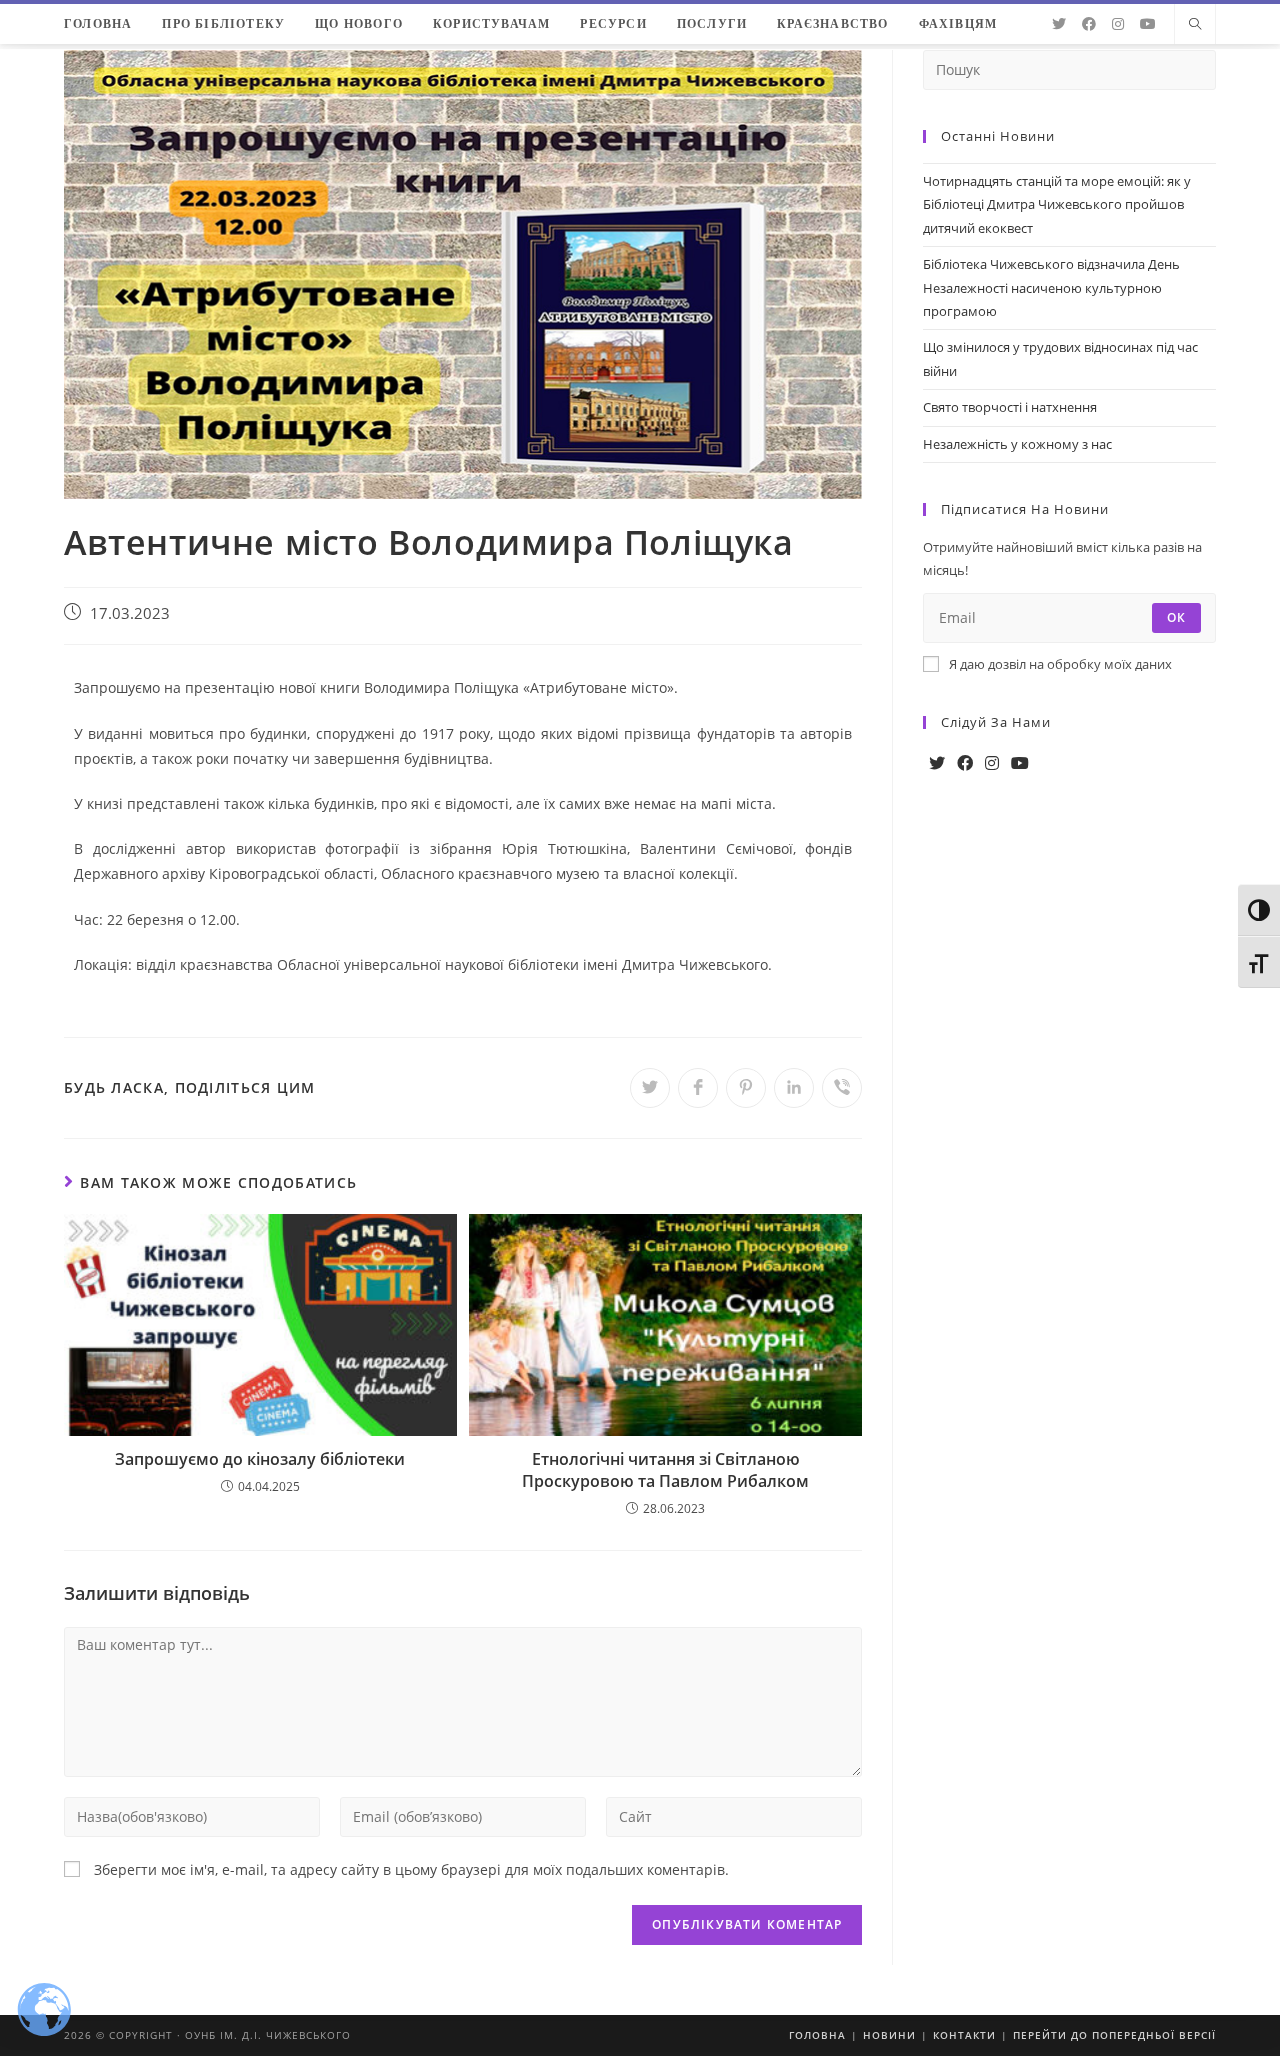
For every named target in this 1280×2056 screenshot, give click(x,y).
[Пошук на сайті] (1195, 25)
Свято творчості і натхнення (1010, 407)
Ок (1176, 617)
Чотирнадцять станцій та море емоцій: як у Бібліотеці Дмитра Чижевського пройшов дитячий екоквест (1057, 204)
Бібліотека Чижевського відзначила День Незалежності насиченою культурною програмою (1051, 287)
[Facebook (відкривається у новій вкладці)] (1089, 24)
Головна (817, 2035)
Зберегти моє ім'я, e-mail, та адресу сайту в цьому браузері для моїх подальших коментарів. (411, 1869)
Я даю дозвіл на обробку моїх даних (1060, 664)
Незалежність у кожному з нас (1017, 444)
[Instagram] (992, 763)
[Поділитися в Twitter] (650, 1088)
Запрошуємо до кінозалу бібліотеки (260, 1459)
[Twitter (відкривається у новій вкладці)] (1059, 24)
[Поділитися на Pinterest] (746, 1088)
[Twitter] (937, 763)
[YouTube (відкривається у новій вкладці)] (1148, 24)
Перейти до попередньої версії (1114, 2035)
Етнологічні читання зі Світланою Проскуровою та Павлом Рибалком (665, 1470)
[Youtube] (1020, 763)
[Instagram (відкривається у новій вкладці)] (1118, 24)
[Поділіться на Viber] (842, 1088)
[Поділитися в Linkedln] (794, 1088)
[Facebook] (965, 763)
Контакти (964, 2035)
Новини (889, 2035)
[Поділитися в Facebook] (698, 1088)
